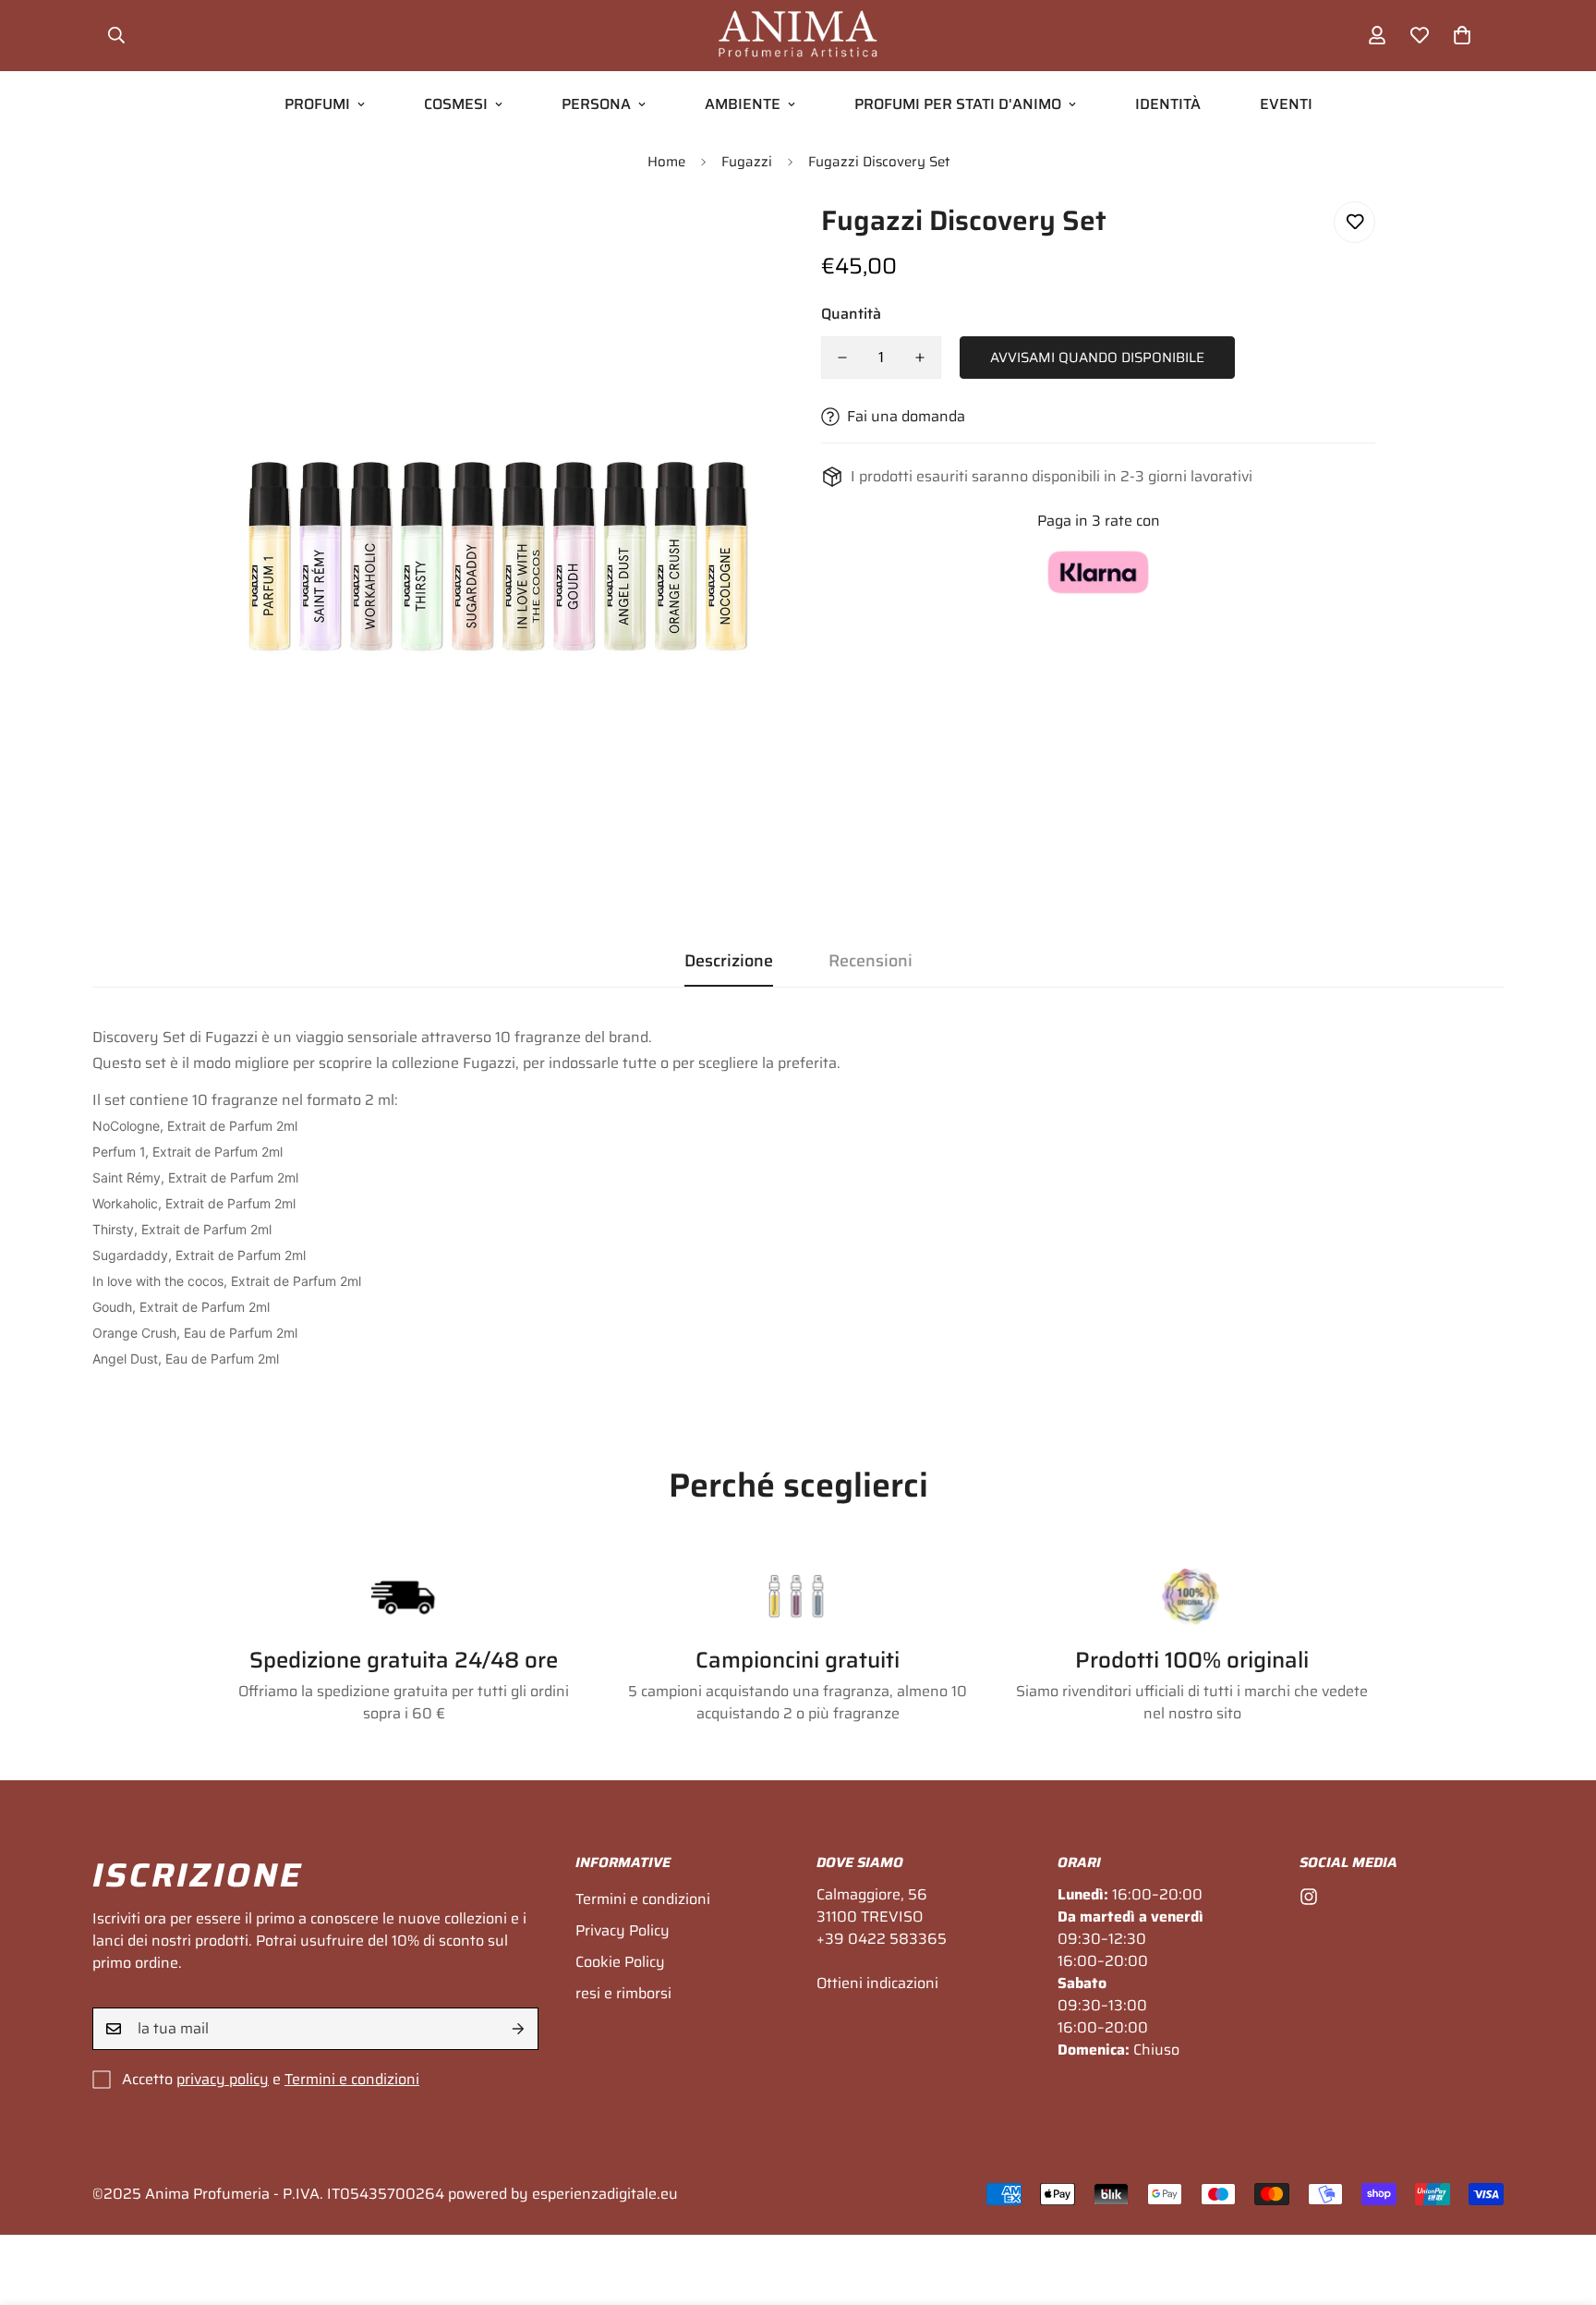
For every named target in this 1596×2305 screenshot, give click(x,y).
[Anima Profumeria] (798, 36)
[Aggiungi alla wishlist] (1354, 222)
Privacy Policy (623, 1930)
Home (666, 162)
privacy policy (223, 2079)
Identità (1168, 104)
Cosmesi (456, 104)
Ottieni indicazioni (877, 1983)
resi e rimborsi (623, 1993)
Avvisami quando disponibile (1097, 358)
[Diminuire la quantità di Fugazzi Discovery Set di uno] (842, 358)
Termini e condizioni (352, 2079)
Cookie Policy (620, 1962)
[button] (1462, 35)
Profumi (317, 104)
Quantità (851, 314)
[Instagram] (1309, 1897)
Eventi (1286, 104)
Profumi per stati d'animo (958, 104)
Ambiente (743, 104)
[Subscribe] (518, 2029)
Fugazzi (747, 162)
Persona (596, 104)
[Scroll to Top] (1560, 2204)
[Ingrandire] (736, 241)
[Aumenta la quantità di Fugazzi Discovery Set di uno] (920, 358)
